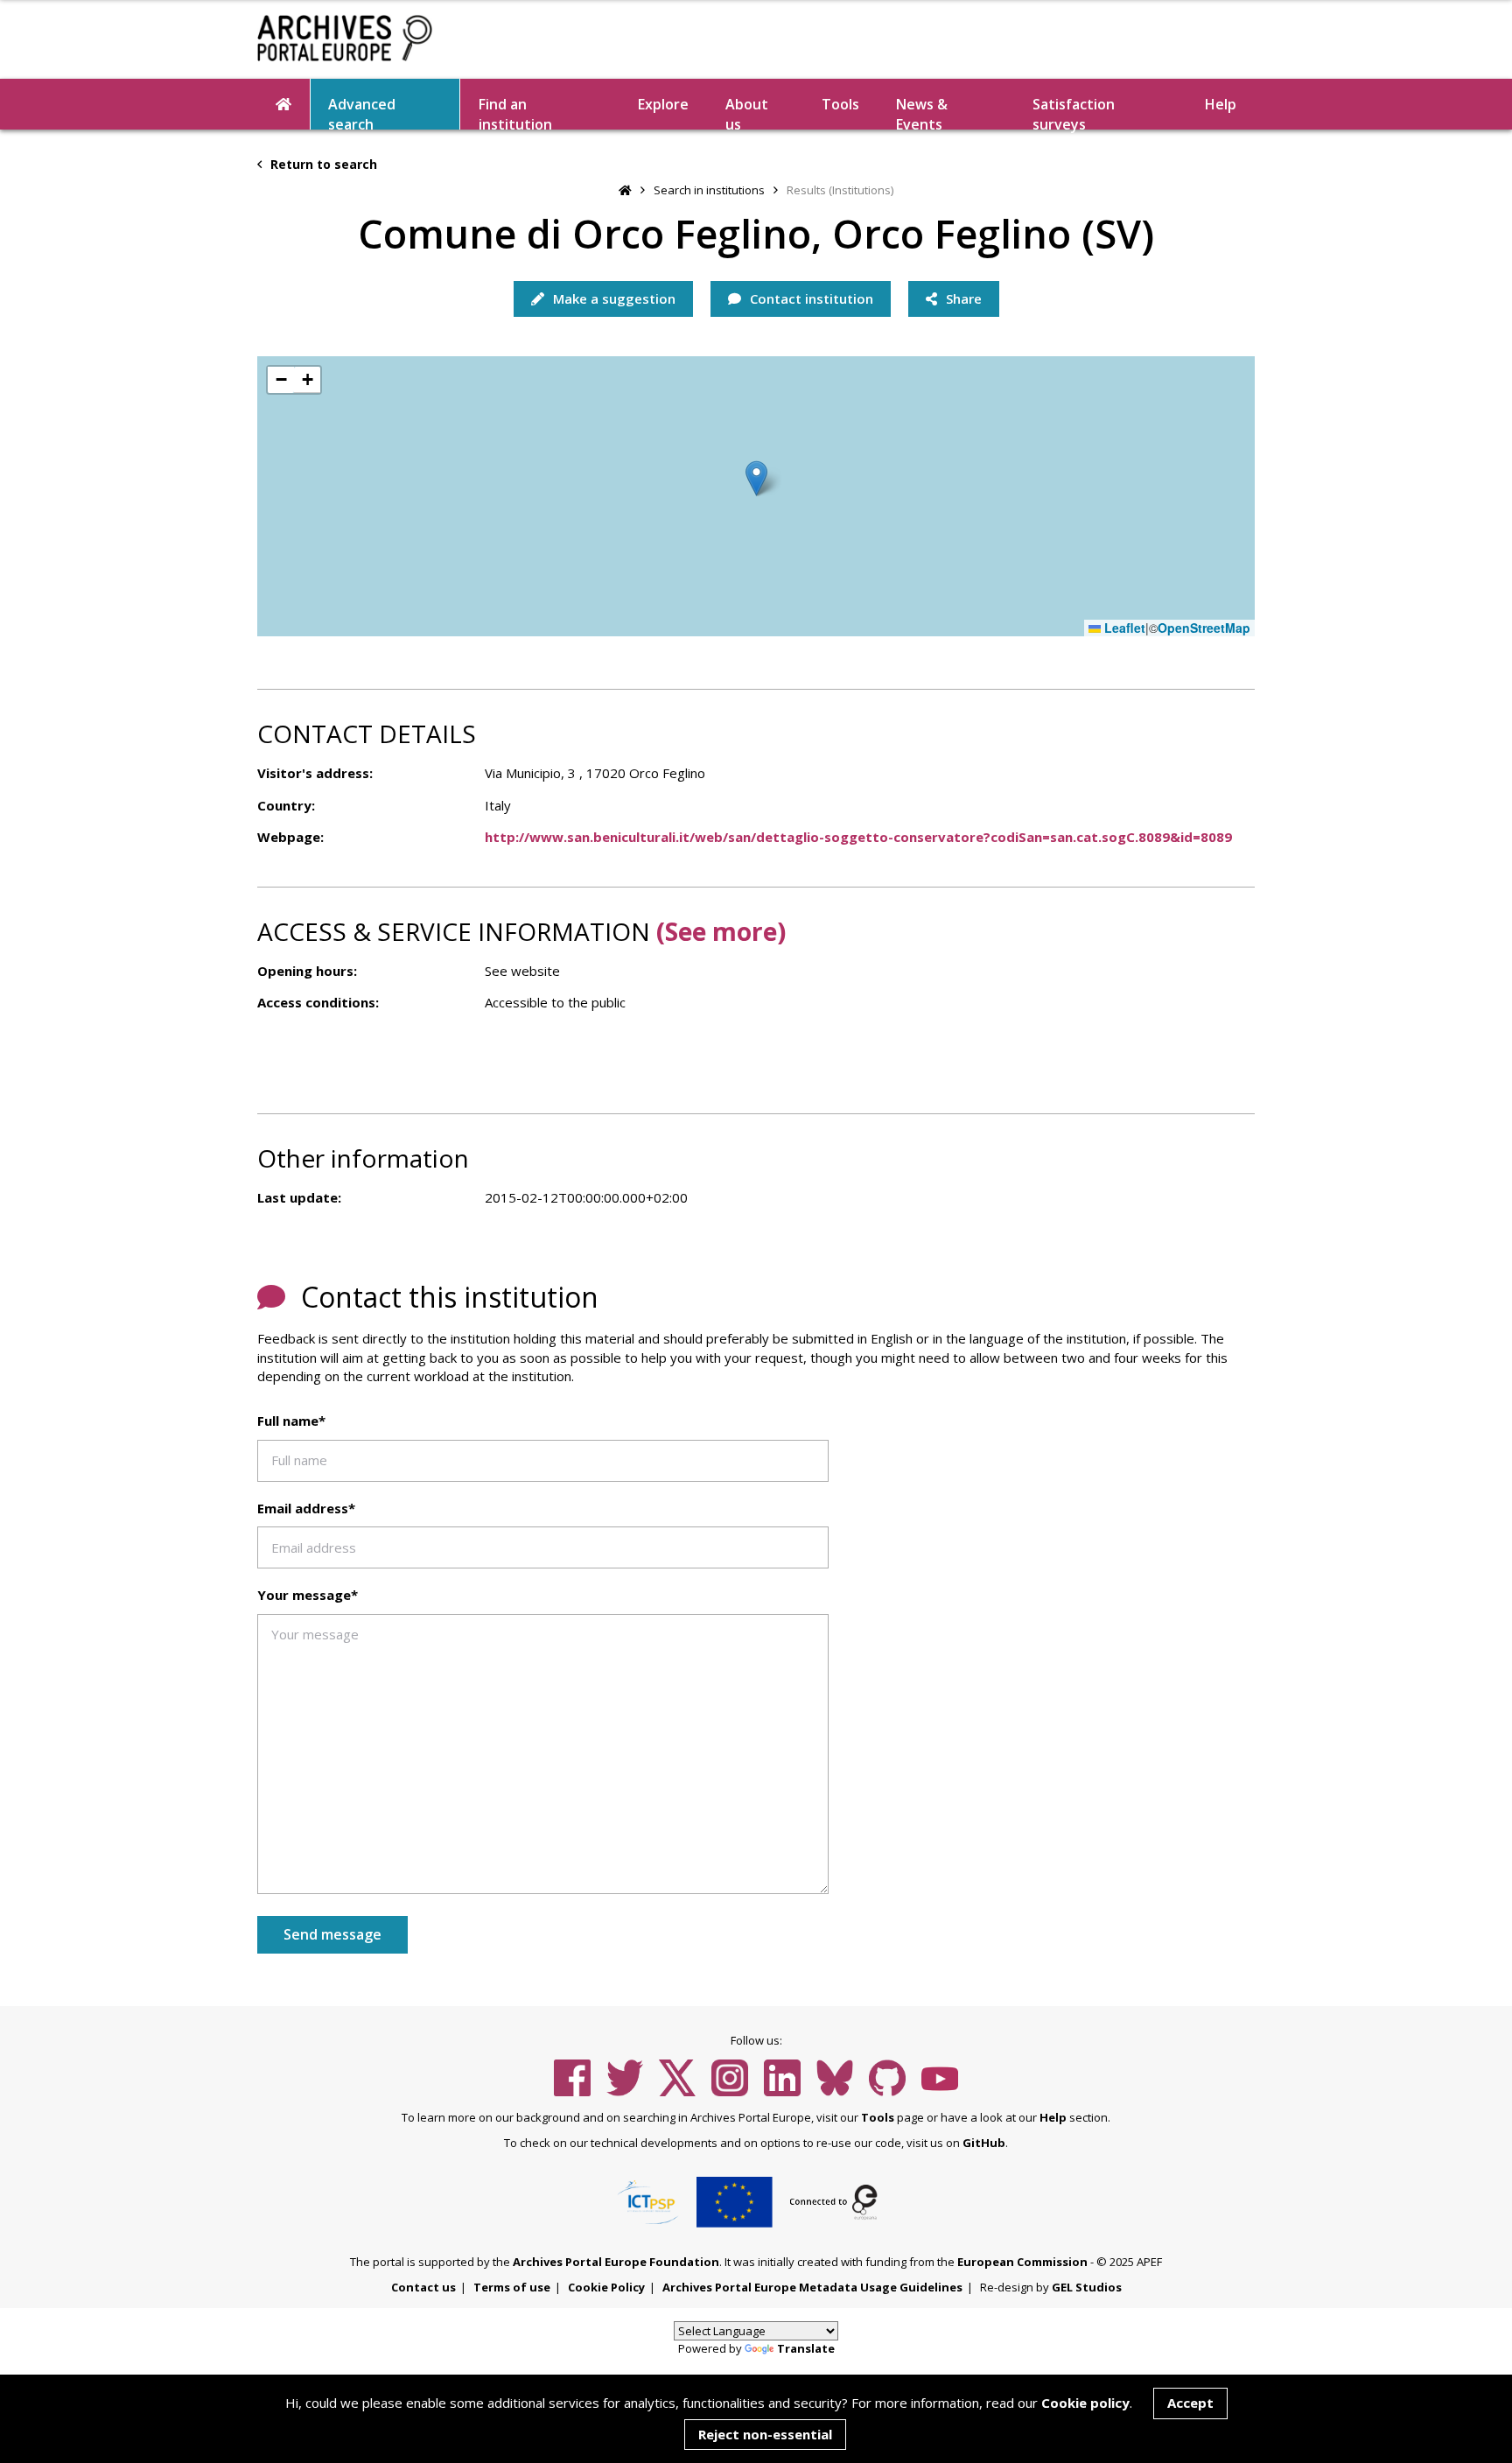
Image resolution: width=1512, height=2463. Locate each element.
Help (1053, 2117)
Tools (840, 104)
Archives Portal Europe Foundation (616, 2262)
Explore (663, 104)
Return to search (322, 164)
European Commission (1022, 2262)
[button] (756, 478)
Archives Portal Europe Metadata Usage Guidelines (812, 2287)
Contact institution (810, 298)
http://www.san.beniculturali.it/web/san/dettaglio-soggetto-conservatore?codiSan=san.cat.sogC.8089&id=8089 (858, 837)
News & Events (922, 112)
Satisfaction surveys (1074, 112)
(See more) (721, 931)
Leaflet (1123, 628)
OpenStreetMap (1204, 628)
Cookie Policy (606, 2287)
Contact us (423, 2287)
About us (747, 112)
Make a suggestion (612, 298)
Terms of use (512, 2287)
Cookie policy (1085, 2403)
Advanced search (362, 112)
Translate (806, 2348)
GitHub (984, 2143)
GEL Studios (1087, 2287)
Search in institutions (709, 190)
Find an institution (515, 112)
